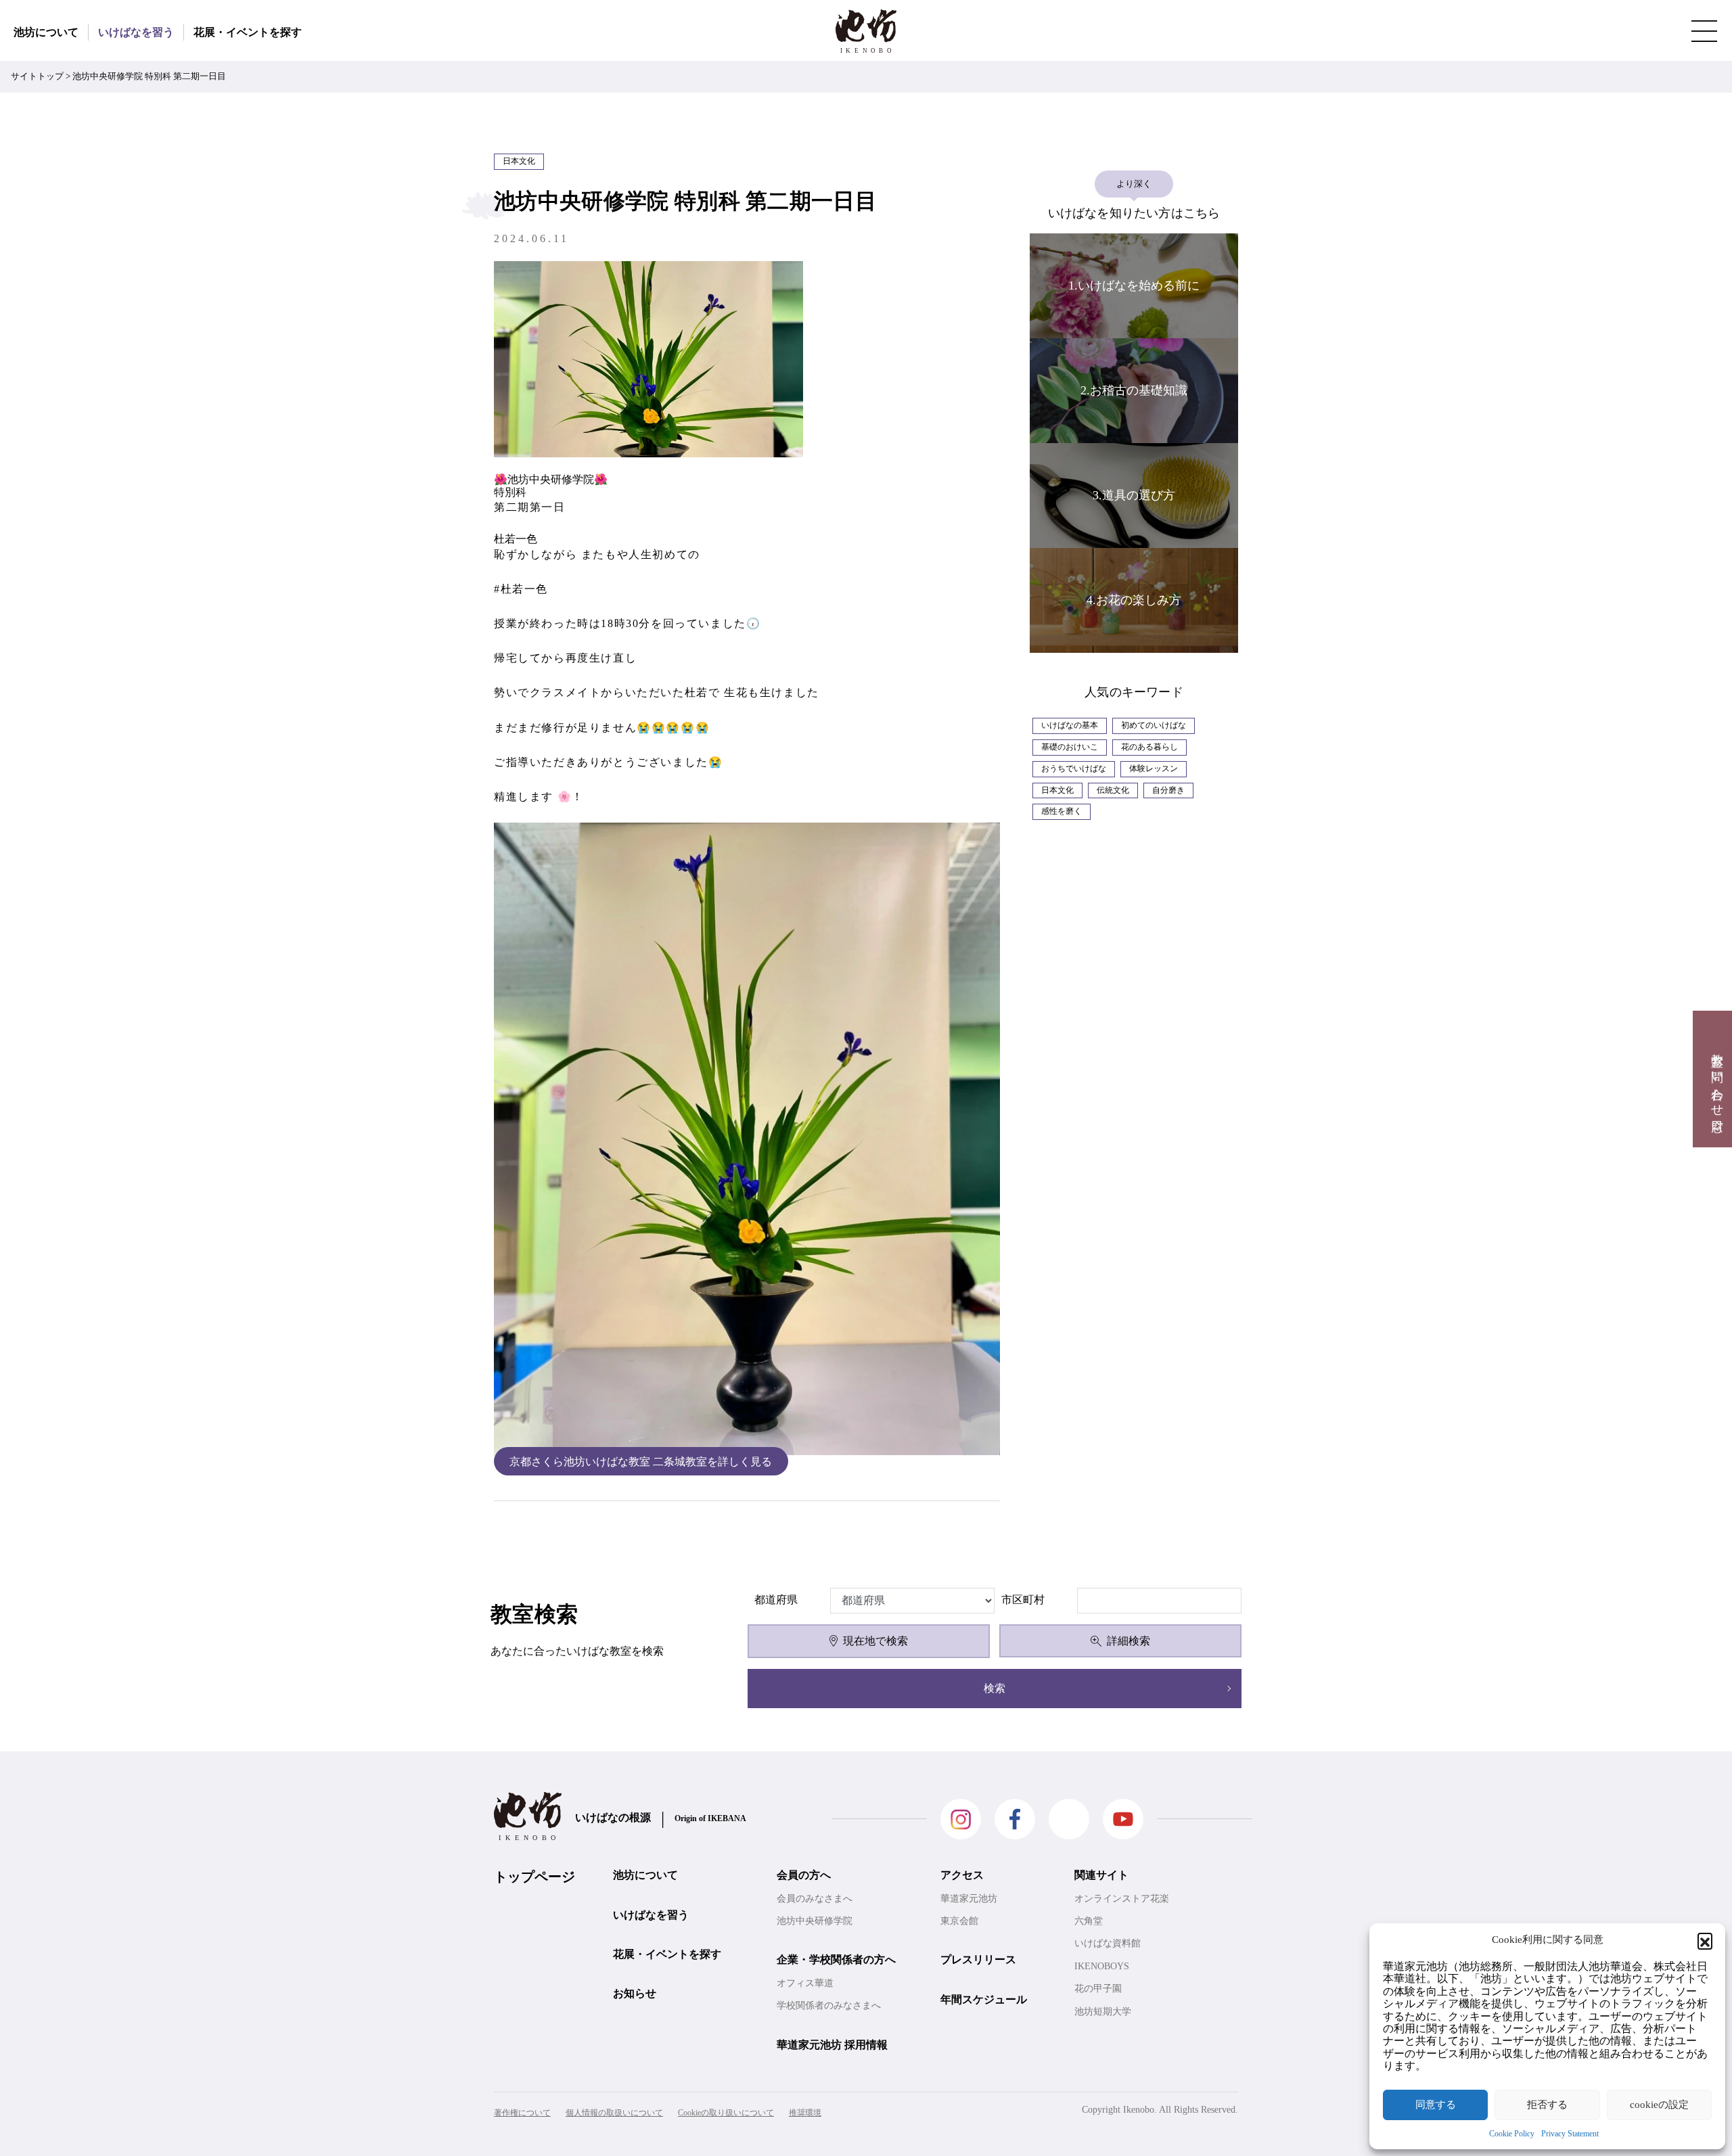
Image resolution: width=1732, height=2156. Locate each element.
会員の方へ (804, 1875)
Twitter (1069, 1819)
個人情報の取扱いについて (614, 2113)
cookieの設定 (1659, 2105)
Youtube (1123, 1819)
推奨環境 (805, 2113)
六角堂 (1089, 1921)
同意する (1436, 2105)
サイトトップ (37, 76)
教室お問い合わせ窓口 (1717, 1079)
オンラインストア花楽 (1122, 1899)
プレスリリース (978, 1959)
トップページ (534, 1877)
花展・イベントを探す (248, 32)
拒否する (1547, 2105)
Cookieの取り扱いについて (726, 2113)
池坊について (46, 32)
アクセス (962, 1875)
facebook (1015, 1819)
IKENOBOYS (1102, 1966)
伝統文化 (1113, 790)
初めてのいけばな (1154, 725)
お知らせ (635, 1993)
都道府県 (776, 1600)
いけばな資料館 (1108, 1943)
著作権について (522, 2113)
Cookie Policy (1512, 2134)
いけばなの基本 (1070, 725)
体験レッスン (1154, 769)
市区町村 (1023, 1600)
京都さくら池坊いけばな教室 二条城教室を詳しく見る (641, 1461)
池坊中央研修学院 (815, 1921)
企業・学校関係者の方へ (836, 1959)
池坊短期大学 (1103, 2012)
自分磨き (1168, 790)
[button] (1705, 1940)
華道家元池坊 (969, 1899)
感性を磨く (1062, 811)
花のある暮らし (1149, 747)
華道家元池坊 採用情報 (832, 2045)
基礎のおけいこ (1070, 747)
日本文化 (1057, 790)
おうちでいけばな (1074, 769)
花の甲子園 (1098, 1989)
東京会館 (959, 1921)
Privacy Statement (1570, 2134)
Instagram (961, 1819)
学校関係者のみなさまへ (829, 2005)
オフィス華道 (805, 1983)
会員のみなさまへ (815, 1899)
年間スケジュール (984, 1999)
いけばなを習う (136, 32)
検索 (995, 1688)
